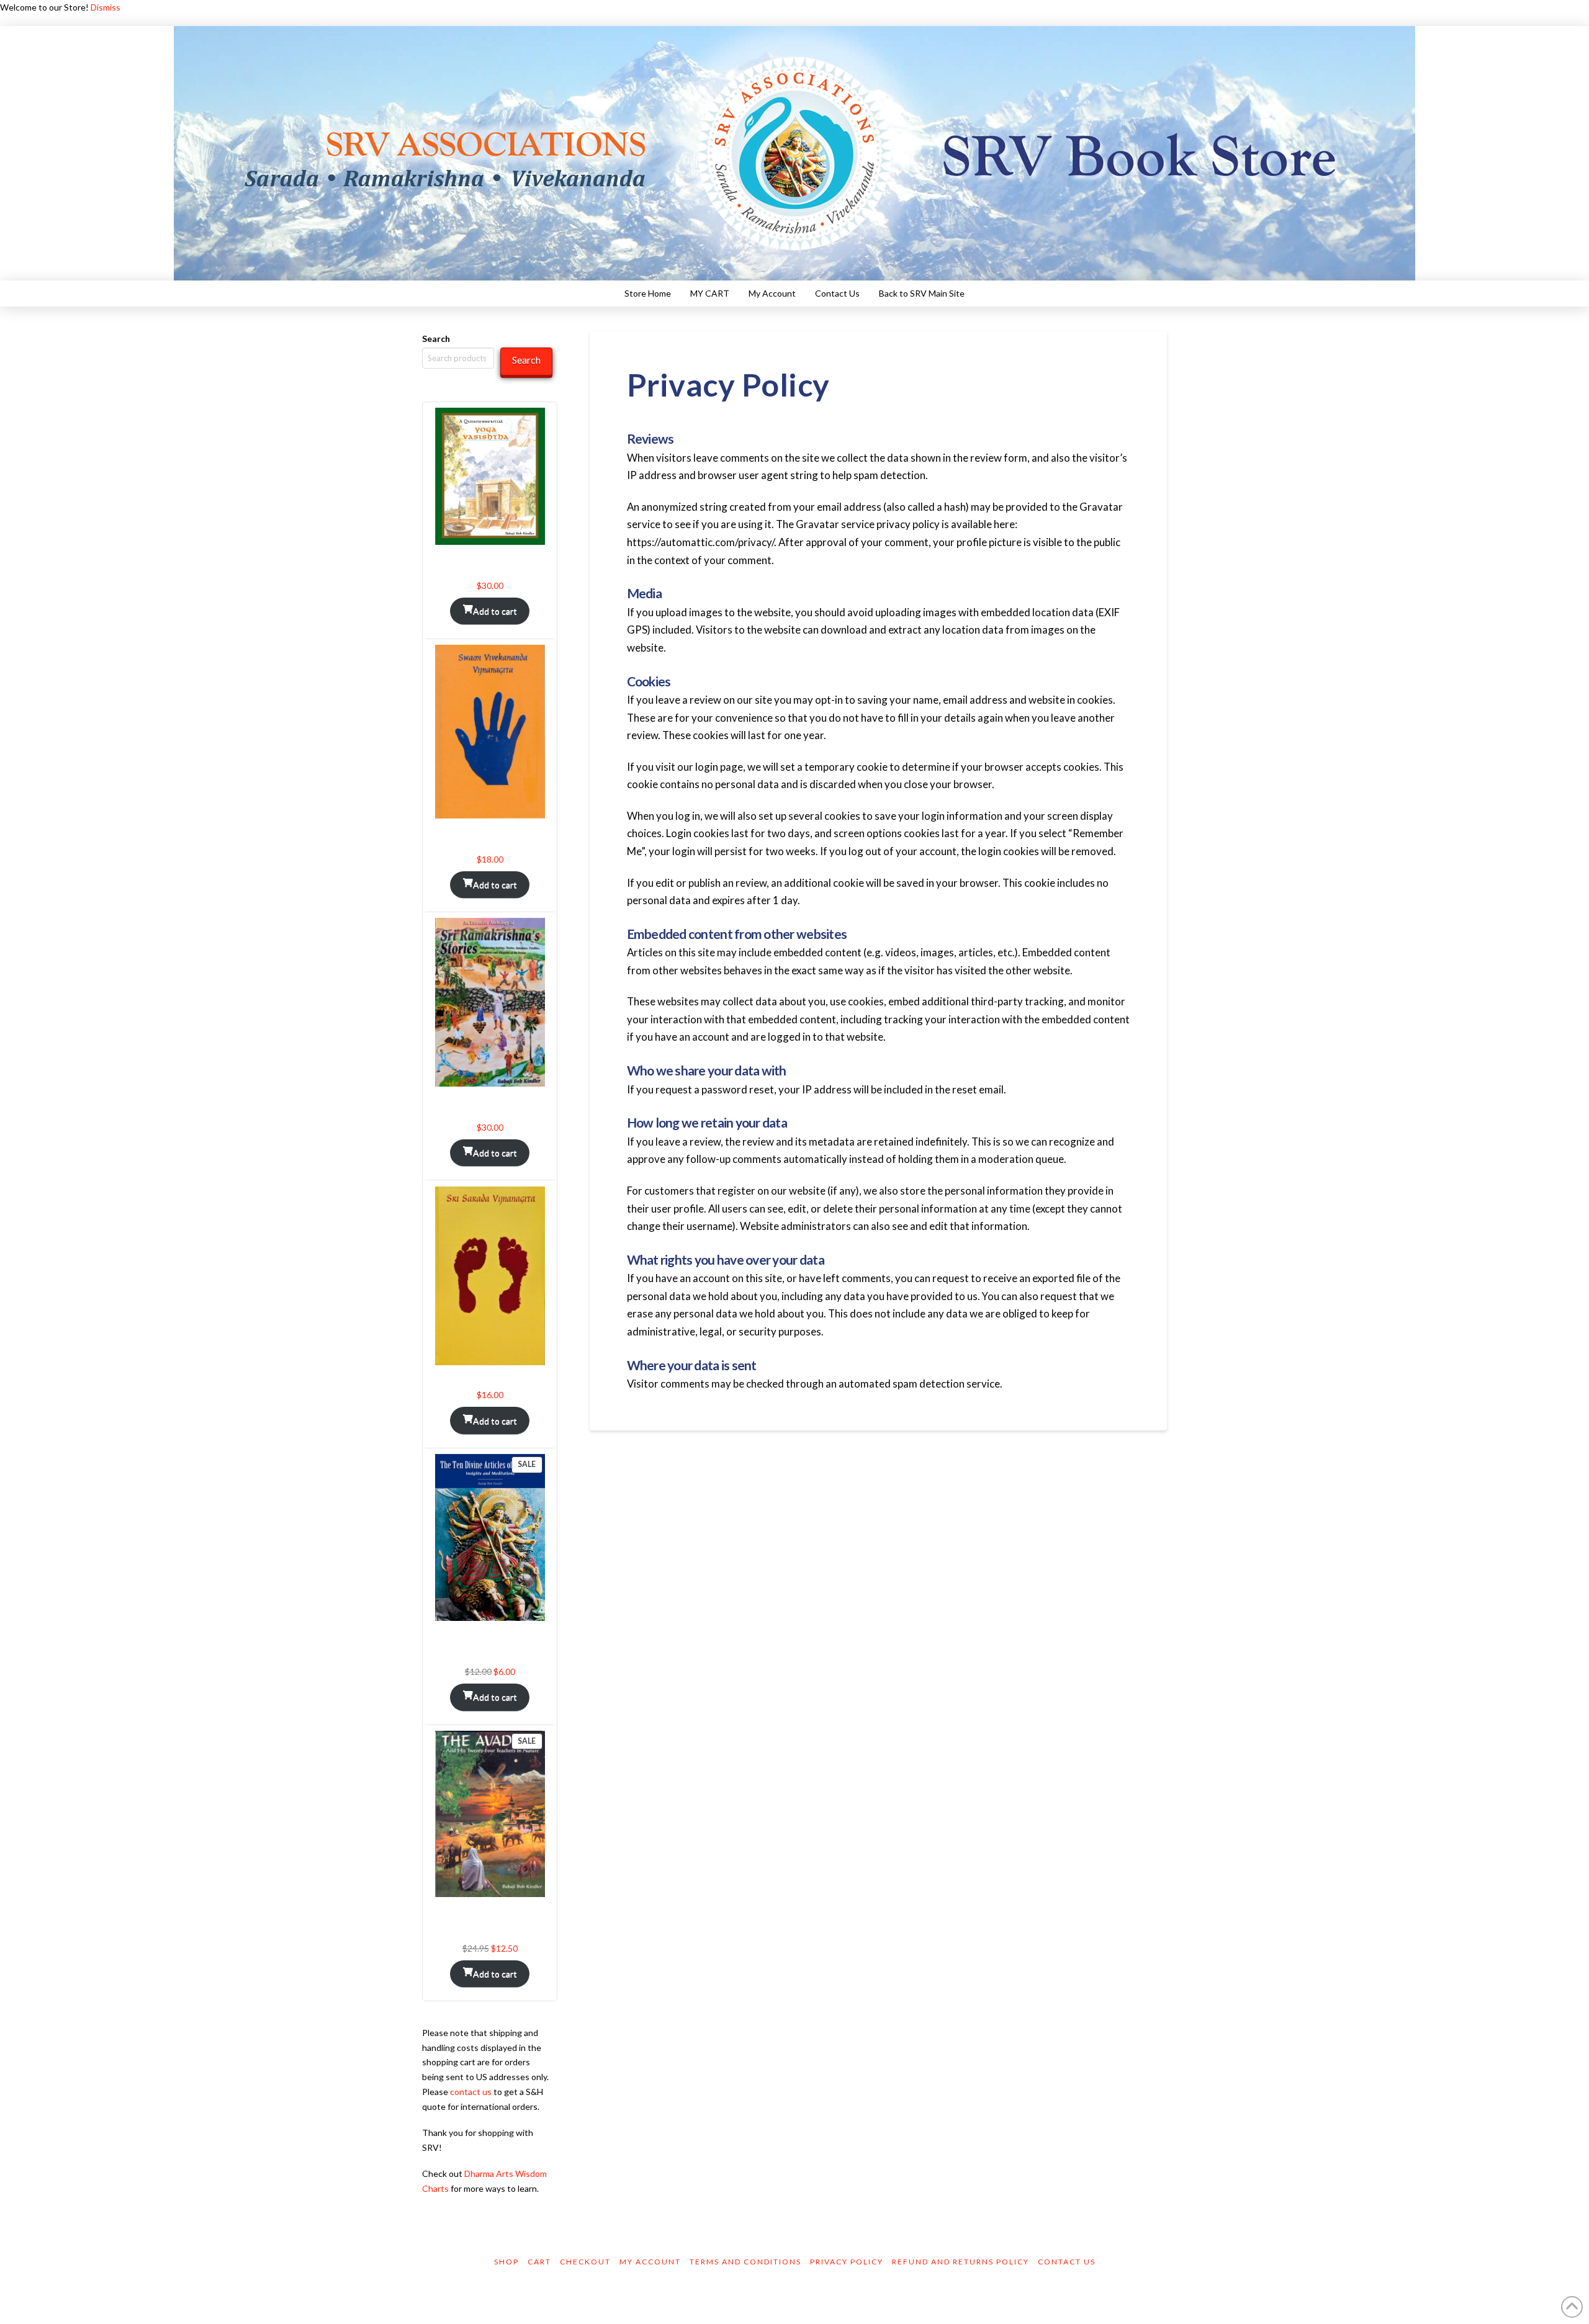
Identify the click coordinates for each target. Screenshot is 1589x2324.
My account (650, 2262)
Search (436, 339)
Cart (539, 2262)
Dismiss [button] (106, 7)
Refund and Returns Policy (961, 2262)
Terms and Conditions (745, 2262)
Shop (506, 2262)
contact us (471, 2092)
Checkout (585, 2262)
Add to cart (495, 611)
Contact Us (1067, 2262)
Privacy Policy (847, 2262)
